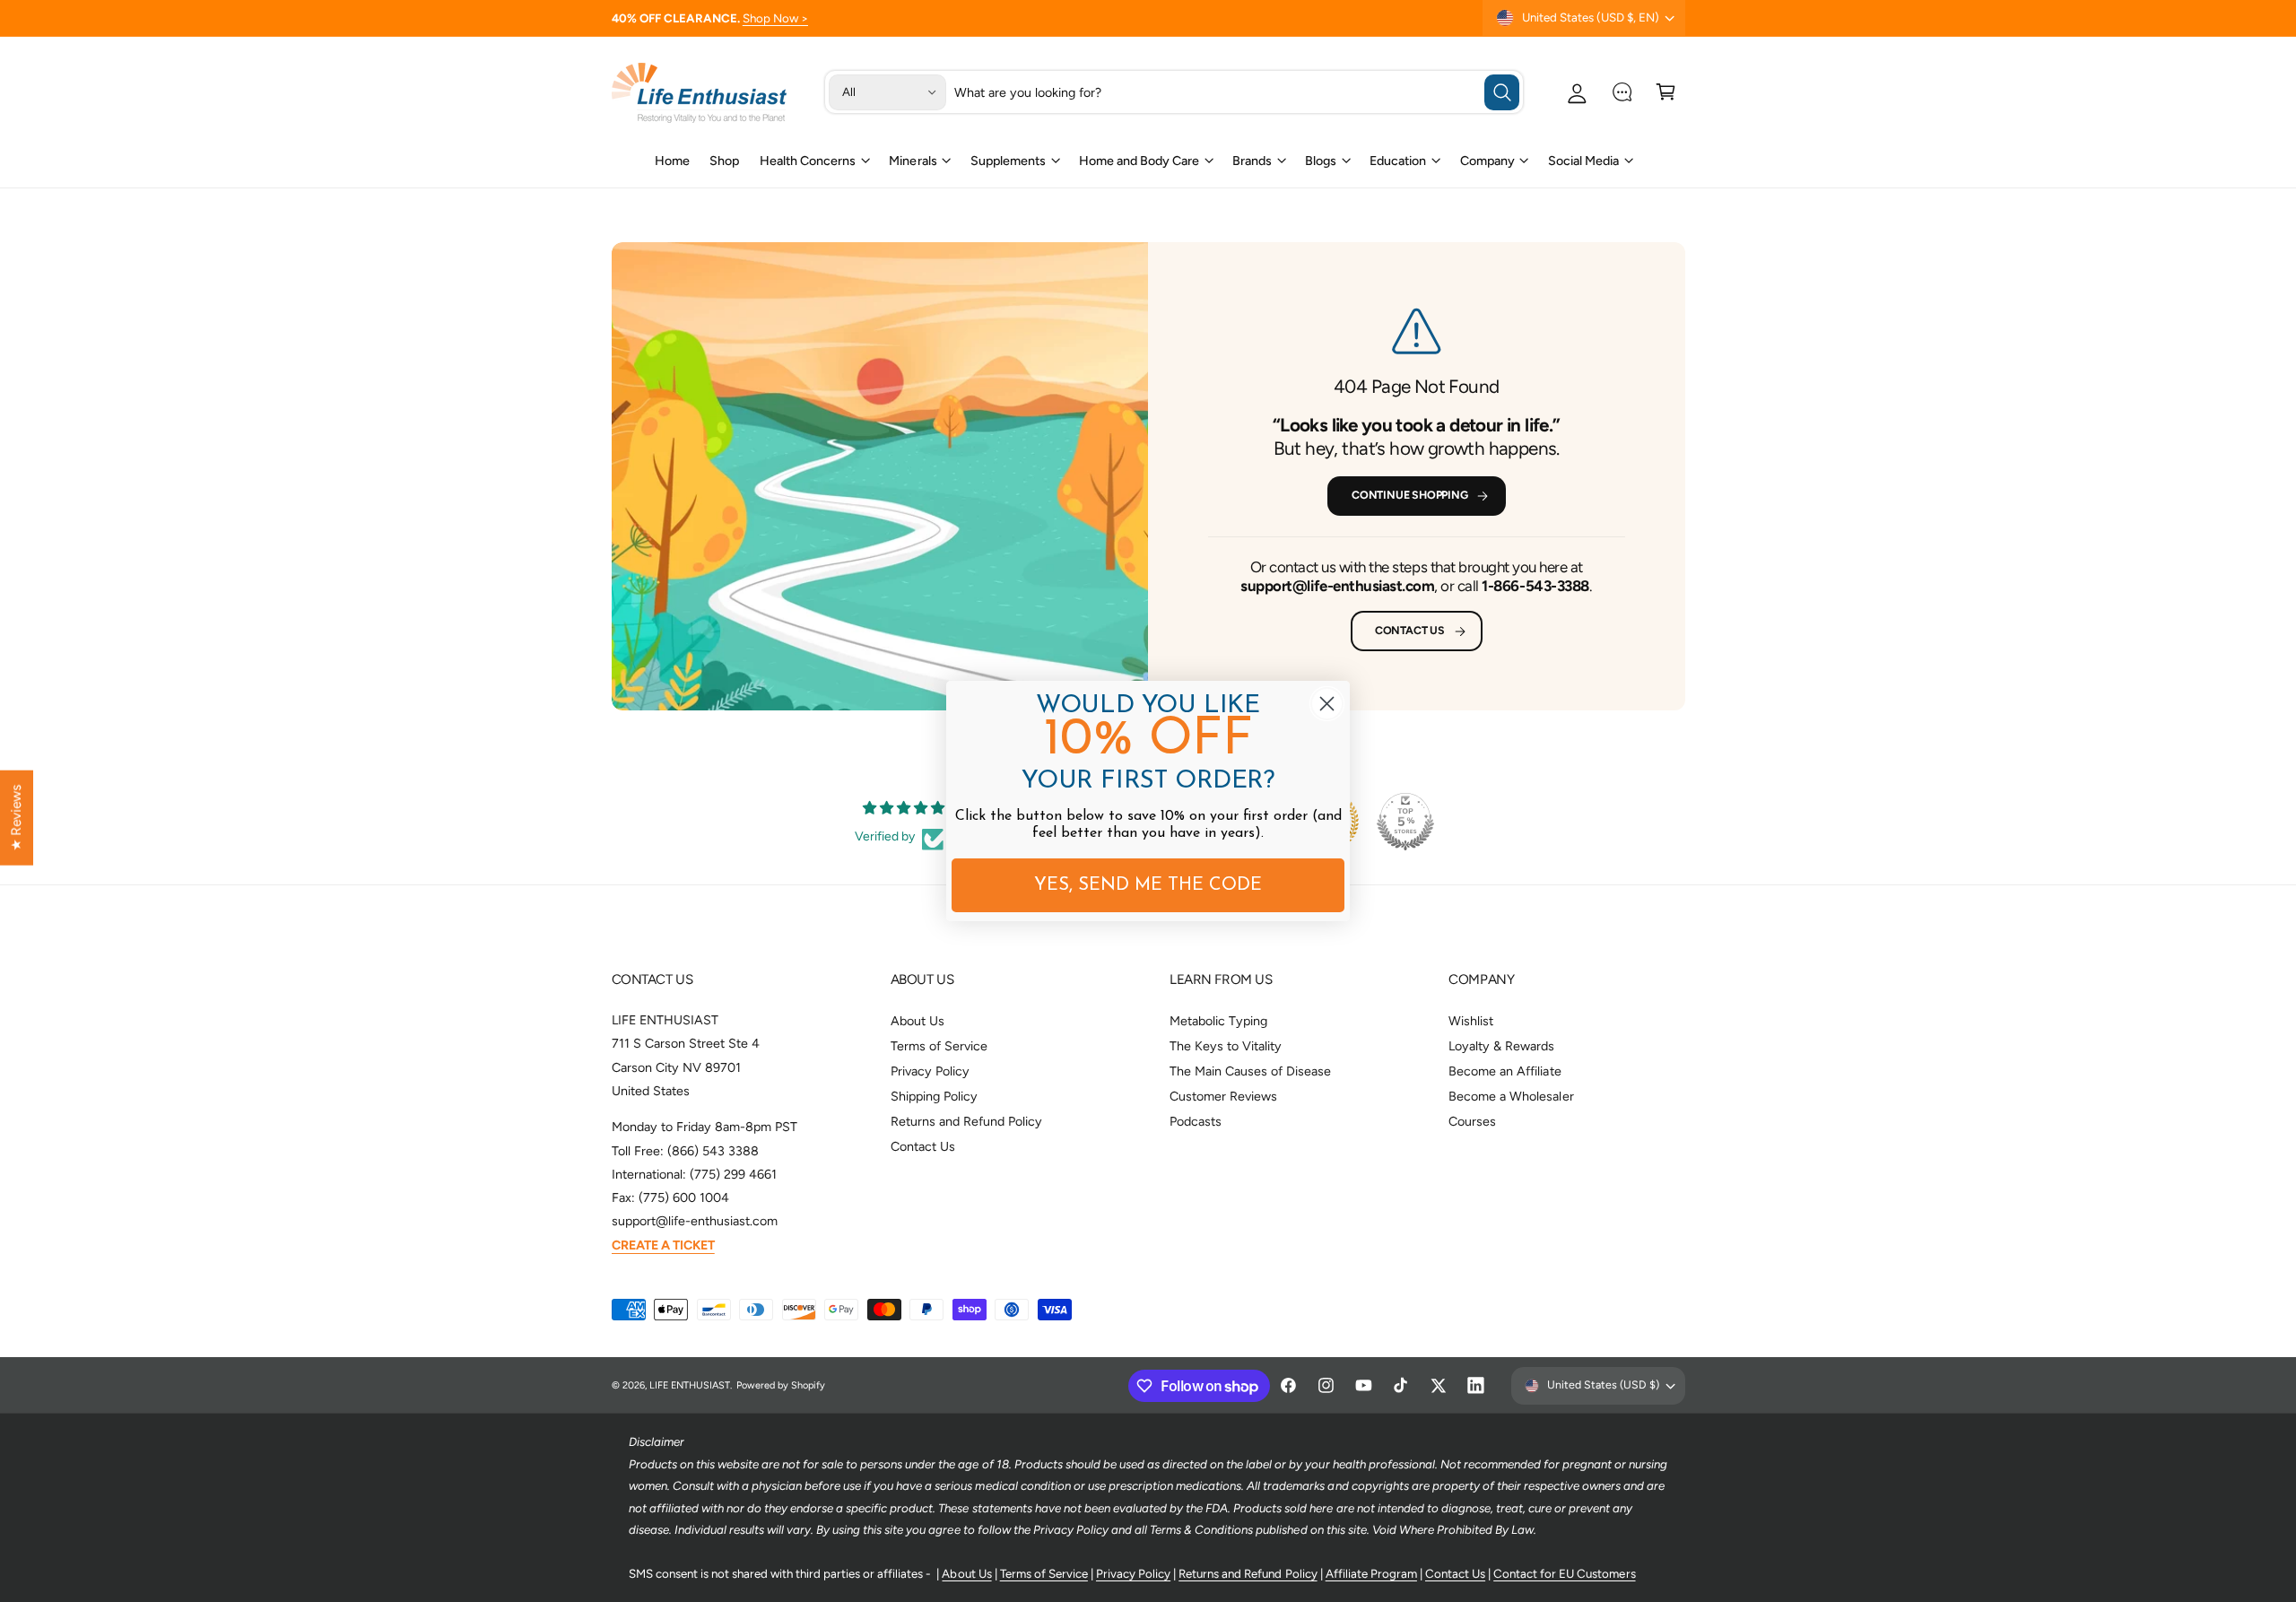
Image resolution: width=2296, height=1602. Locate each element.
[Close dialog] (1327, 704)
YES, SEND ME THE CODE (1148, 885)
